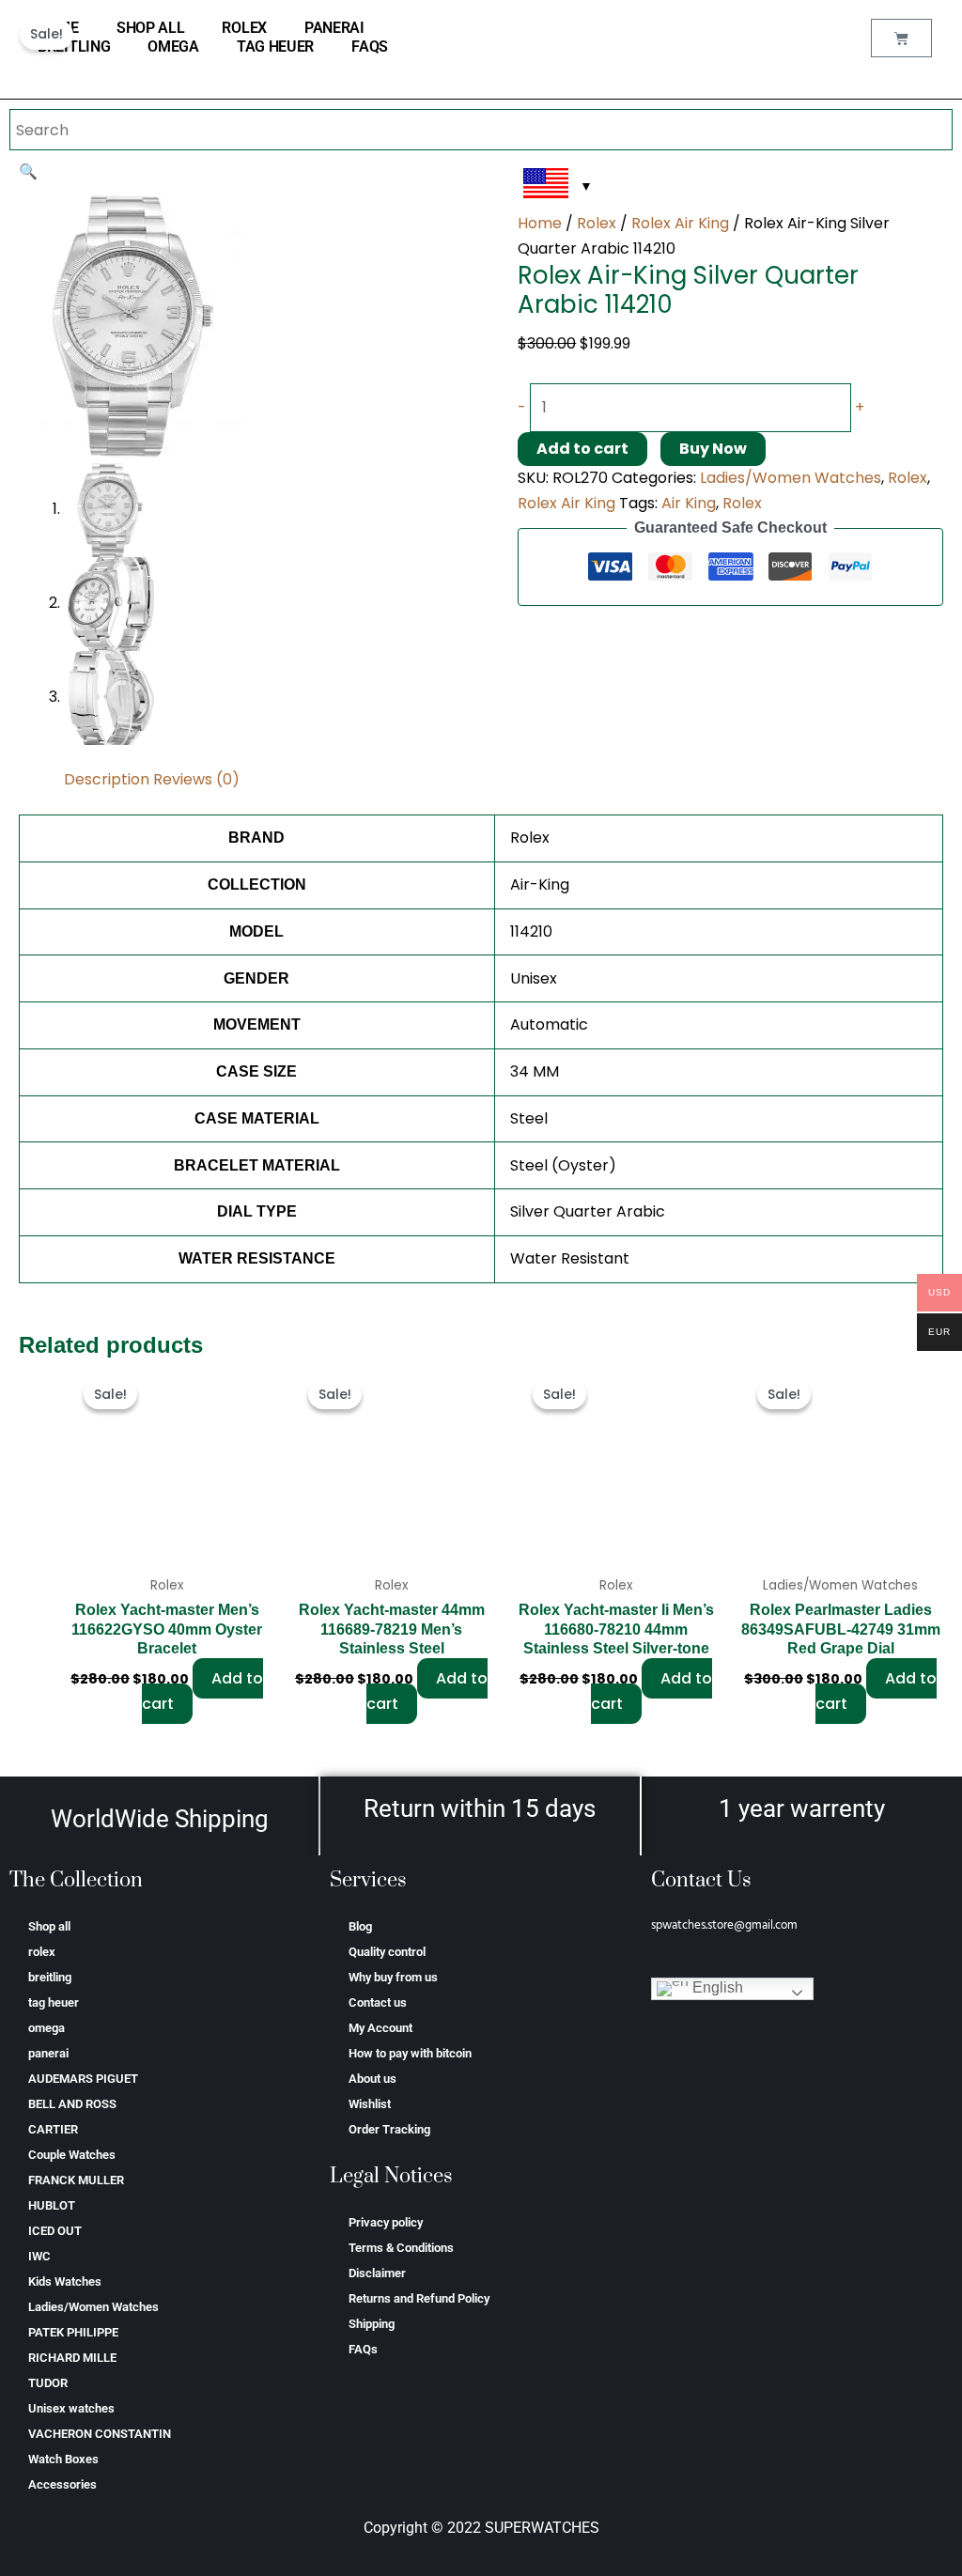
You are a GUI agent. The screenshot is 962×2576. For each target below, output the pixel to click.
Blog (360, 1926)
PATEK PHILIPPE (73, 2332)
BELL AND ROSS (72, 2104)
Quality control (387, 1952)
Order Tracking (389, 2129)
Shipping (372, 2324)
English (716, 1988)
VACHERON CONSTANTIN (100, 2434)
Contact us (378, 2002)
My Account (380, 2028)
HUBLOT (52, 2205)
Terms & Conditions (401, 2248)
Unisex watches (71, 2408)
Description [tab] (107, 779)
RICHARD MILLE (72, 2358)
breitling (74, 47)
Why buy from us (393, 1977)
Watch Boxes (63, 2459)
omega (173, 47)
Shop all (151, 28)
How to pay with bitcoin (410, 2053)
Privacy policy (386, 2222)
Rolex (597, 223)
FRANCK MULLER (76, 2180)
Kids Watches (65, 2281)
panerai (334, 28)
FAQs (370, 47)
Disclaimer (377, 2273)
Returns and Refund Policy (419, 2298)
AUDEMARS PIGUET (83, 2079)
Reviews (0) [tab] (196, 779)
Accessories (62, 2484)
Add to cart (582, 449)
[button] (28, 171)
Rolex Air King (680, 223)
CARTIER (53, 2129)
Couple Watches (72, 2155)
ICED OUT (55, 2231)
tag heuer (275, 47)
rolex (244, 28)
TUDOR (48, 2383)
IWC (39, 2256)
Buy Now (713, 449)
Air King (689, 503)
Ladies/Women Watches (791, 478)
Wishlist (370, 2104)
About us (372, 2079)
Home (540, 223)
